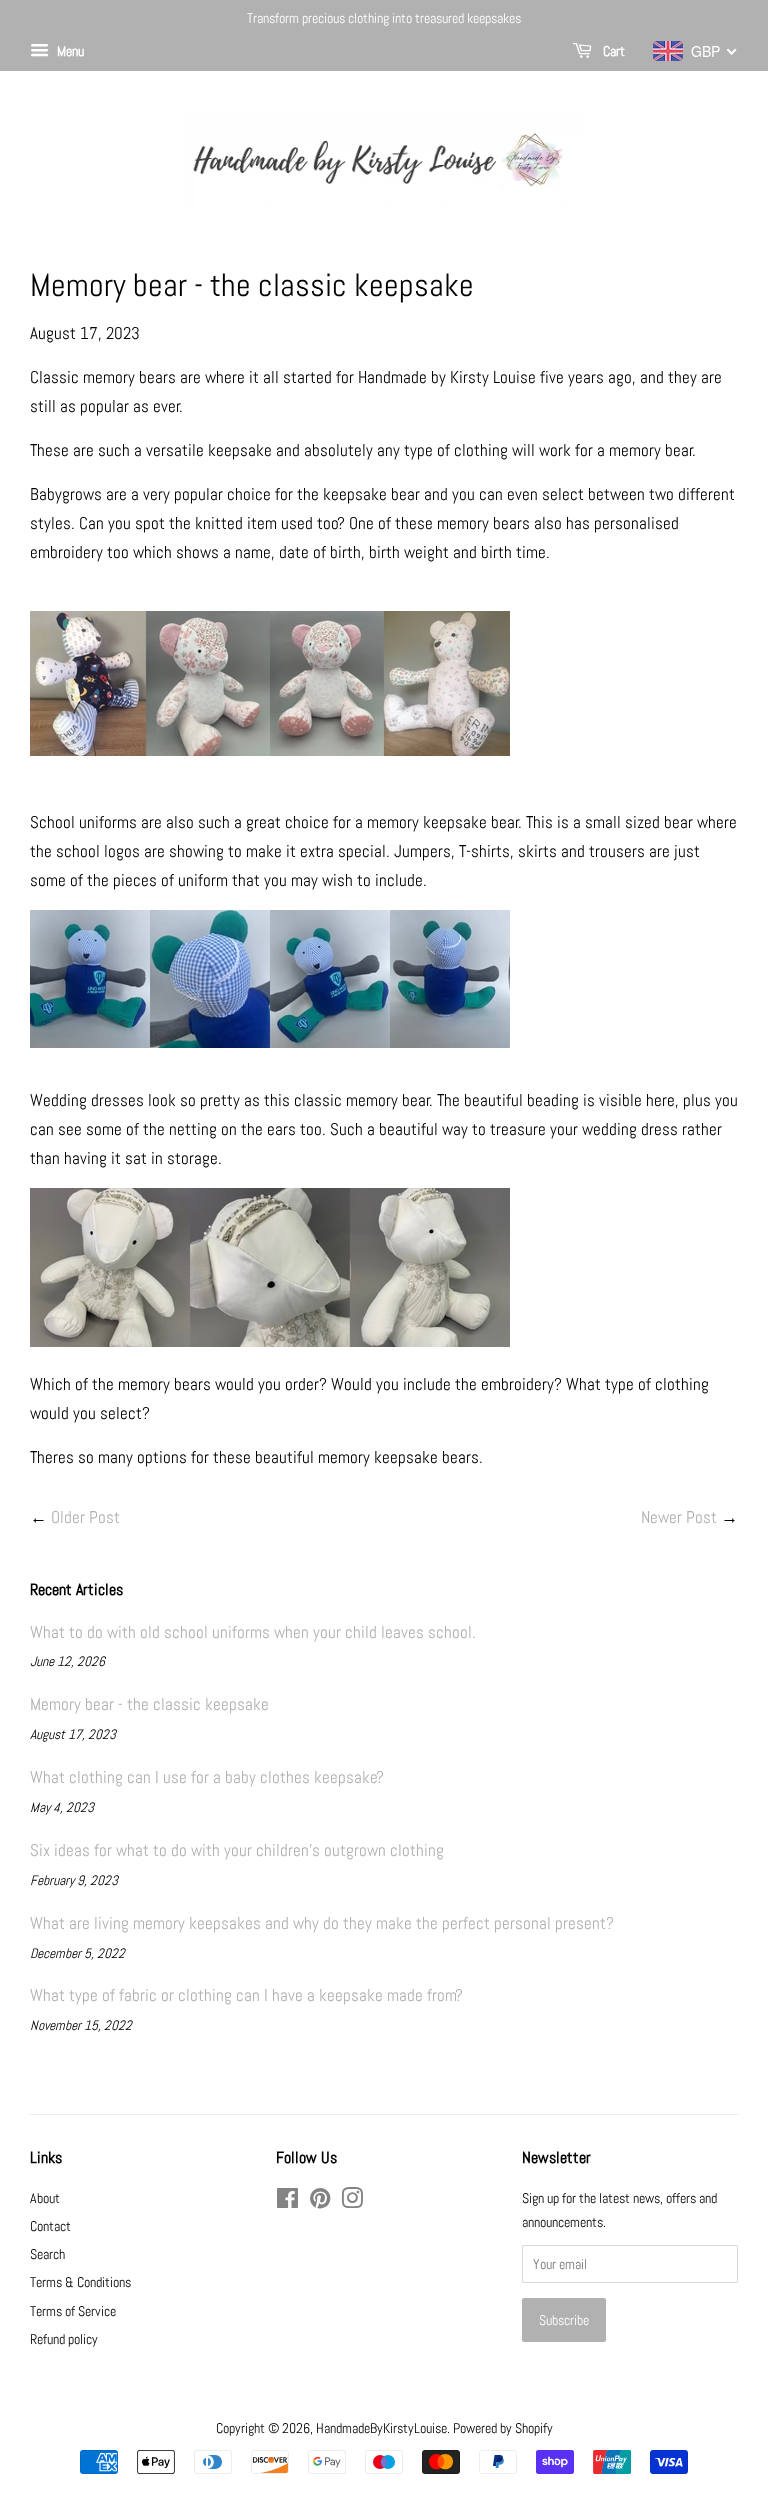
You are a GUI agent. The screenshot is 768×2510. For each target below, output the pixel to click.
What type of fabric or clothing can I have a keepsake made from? (246, 1995)
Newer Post (679, 1517)
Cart (612, 51)
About (45, 2198)
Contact (50, 2226)
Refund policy (64, 2339)
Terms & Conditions (80, 2282)
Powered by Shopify (503, 2428)
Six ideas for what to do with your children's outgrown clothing (237, 1850)
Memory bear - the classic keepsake (149, 1704)
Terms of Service (73, 2311)
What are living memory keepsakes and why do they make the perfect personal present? (322, 1923)
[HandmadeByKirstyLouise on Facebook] (287, 2202)
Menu (69, 51)
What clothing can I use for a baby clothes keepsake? (207, 1777)
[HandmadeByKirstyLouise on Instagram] (352, 2202)
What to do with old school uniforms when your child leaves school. (253, 1632)
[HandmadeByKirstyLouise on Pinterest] (320, 2202)
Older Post (85, 1517)
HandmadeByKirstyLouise (381, 2428)
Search (47, 2254)
